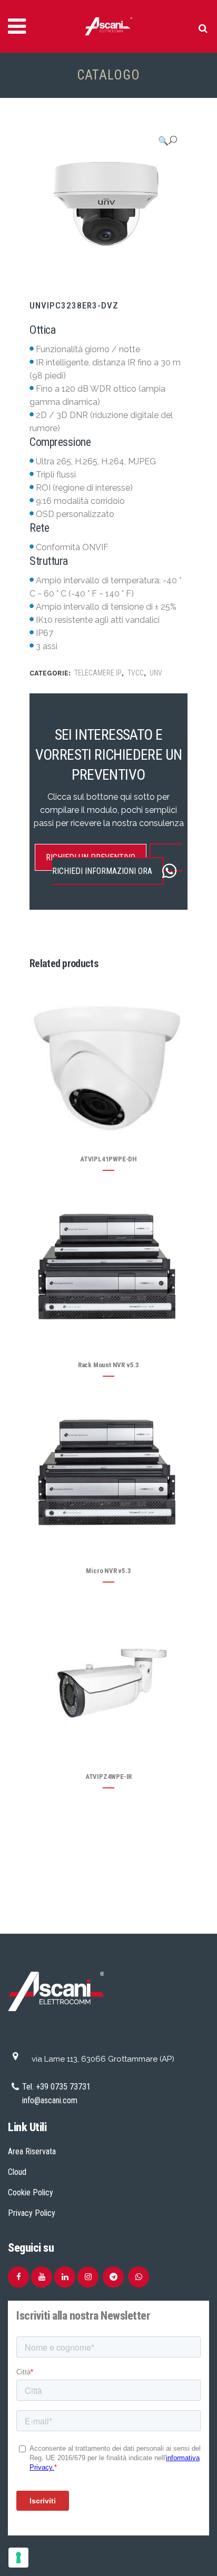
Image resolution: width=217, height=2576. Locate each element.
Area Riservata (32, 2151)
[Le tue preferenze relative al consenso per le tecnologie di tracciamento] (18, 2558)
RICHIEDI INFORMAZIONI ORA (102, 871)
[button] (167, 141)
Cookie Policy (31, 2192)
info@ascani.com (50, 2100)
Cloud (17, 2172)
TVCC (136, 673)
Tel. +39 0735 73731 (56, 2087)
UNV (156, 673)
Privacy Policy (32, 2213)
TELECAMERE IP (98, 673)
